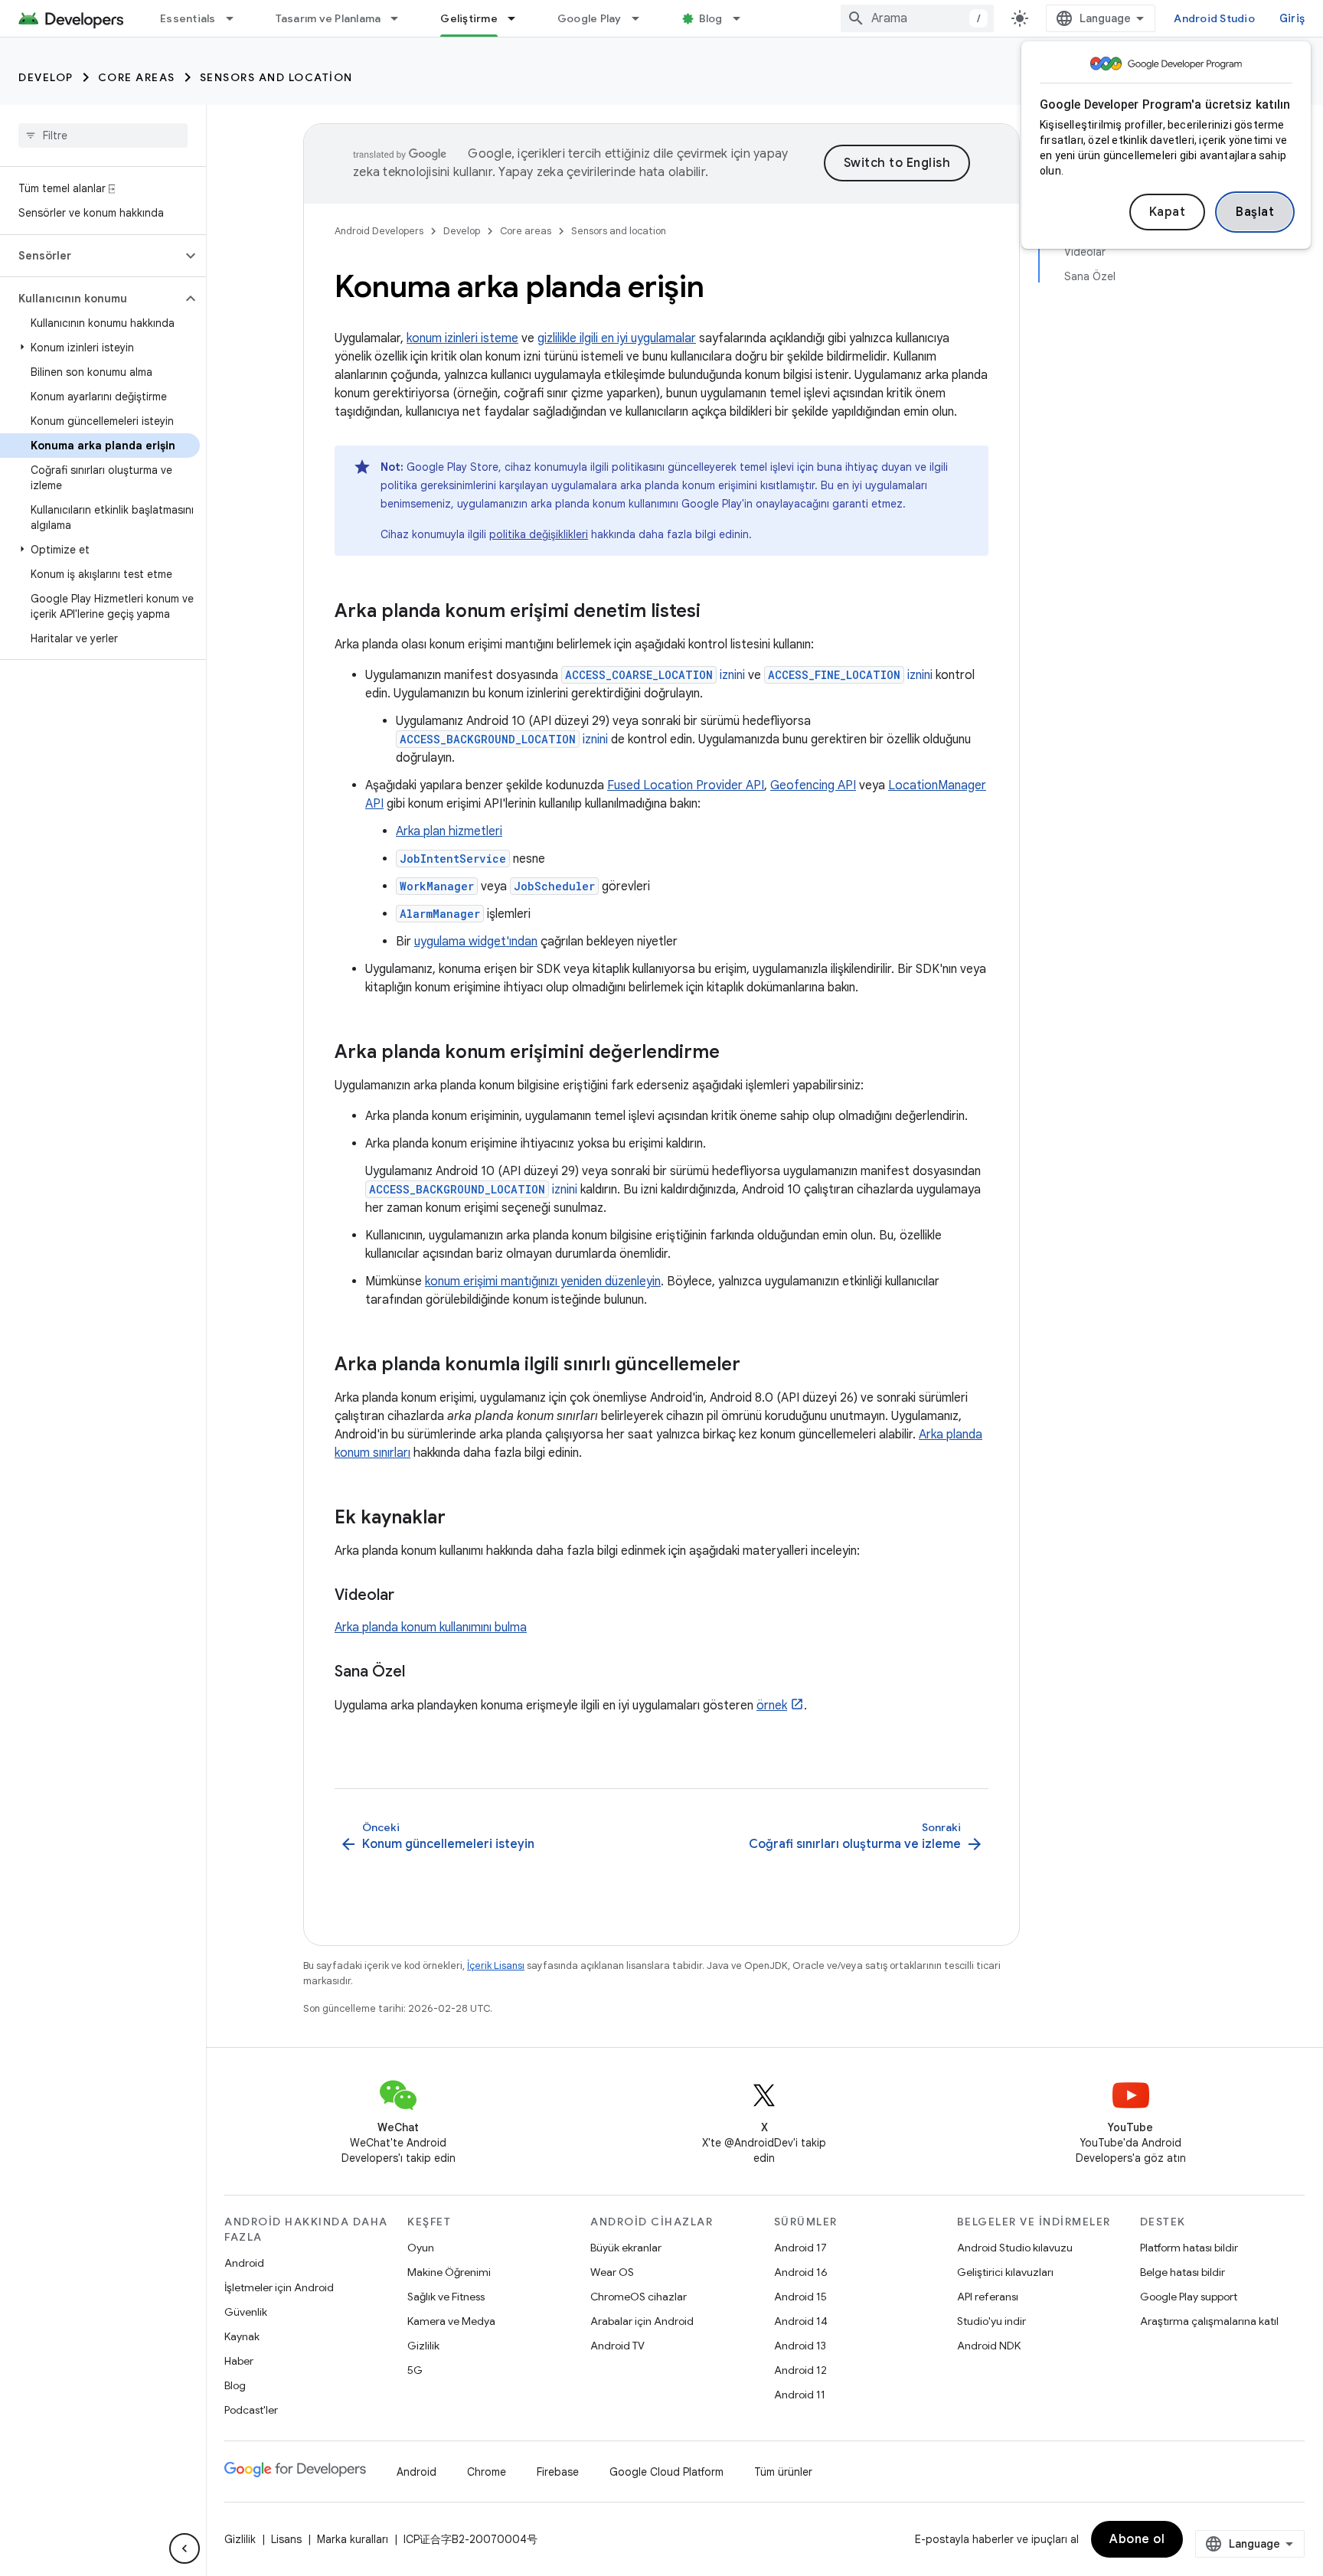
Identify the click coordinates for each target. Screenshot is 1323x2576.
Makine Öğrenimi (449, 2272)
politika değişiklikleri (539, 534)
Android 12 (800, 2370)
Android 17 (800, 2248)
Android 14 (801, 2321)
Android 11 (800, 2395)
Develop (46, 77)
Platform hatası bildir (1189, 2248)
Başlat (1255, 212)
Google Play (590, 18)
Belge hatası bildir (1183, 2272)
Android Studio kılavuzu (1015, 2248)
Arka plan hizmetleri (449, 831)
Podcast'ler (251, 2410)
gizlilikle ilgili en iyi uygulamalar (617, 338)
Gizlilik (423, 2346)
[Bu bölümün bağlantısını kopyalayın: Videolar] (410, 1596)
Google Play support (1189, 2297)
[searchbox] (103, 135)
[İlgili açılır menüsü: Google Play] (642, 18)
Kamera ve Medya (451, 2321)
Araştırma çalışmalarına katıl (1209, 2321)
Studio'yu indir (991, 2321)
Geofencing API (813, 785)
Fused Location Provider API (686, 785)
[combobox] (917, 18)
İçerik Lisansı (496, 1965)
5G (415, 2370)
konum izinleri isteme (462, 338)
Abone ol (1137, 2539)
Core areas (137, 77)
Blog (711, 18)
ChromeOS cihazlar (639, 2297)
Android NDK (989, 2346)
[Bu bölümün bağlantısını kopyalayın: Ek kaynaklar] (461, 1519)
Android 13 (800, 2346)
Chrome (487, 2472)
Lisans (286, 2539)
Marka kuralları (353, 2539)
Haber (239, 2361)
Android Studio (1214, 18)
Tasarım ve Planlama (328, 18)
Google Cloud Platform (666, 2472)
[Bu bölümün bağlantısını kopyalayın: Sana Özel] (420, 1673)
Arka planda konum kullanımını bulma (431, 1628)
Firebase (558, 2472)
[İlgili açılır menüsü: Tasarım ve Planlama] (401, 18)
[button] (91, 256)
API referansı (988, 2297)
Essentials (188, 18)
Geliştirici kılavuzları (1005, 2272)
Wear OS (612, 2272)
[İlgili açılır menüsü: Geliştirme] (518, 18)
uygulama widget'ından (476, 942)
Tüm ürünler (783, 2472)
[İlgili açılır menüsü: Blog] (743, 18)
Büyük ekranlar (626, 2248)
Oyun (421, 2248)
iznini (655, 675)
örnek (772, 1706)
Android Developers (379, 231)
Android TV (617, 2346)
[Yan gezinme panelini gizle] (185, 2548)
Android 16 (801, 2272)
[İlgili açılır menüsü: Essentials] (237, 18)
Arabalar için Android (642, 2321)
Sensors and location (276, 77)
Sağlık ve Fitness (446, 2297)
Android (244, 2263)
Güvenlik (246, 2312)
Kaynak (242, 2336)
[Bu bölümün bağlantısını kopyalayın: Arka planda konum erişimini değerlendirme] (735, 1053)
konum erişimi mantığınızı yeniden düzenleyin (543, 1281)
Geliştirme (469, 18)
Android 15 (800, 2297)
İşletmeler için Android (279, 2287)
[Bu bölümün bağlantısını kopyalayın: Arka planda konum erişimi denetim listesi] (716, 612)
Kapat (1168, 212)
